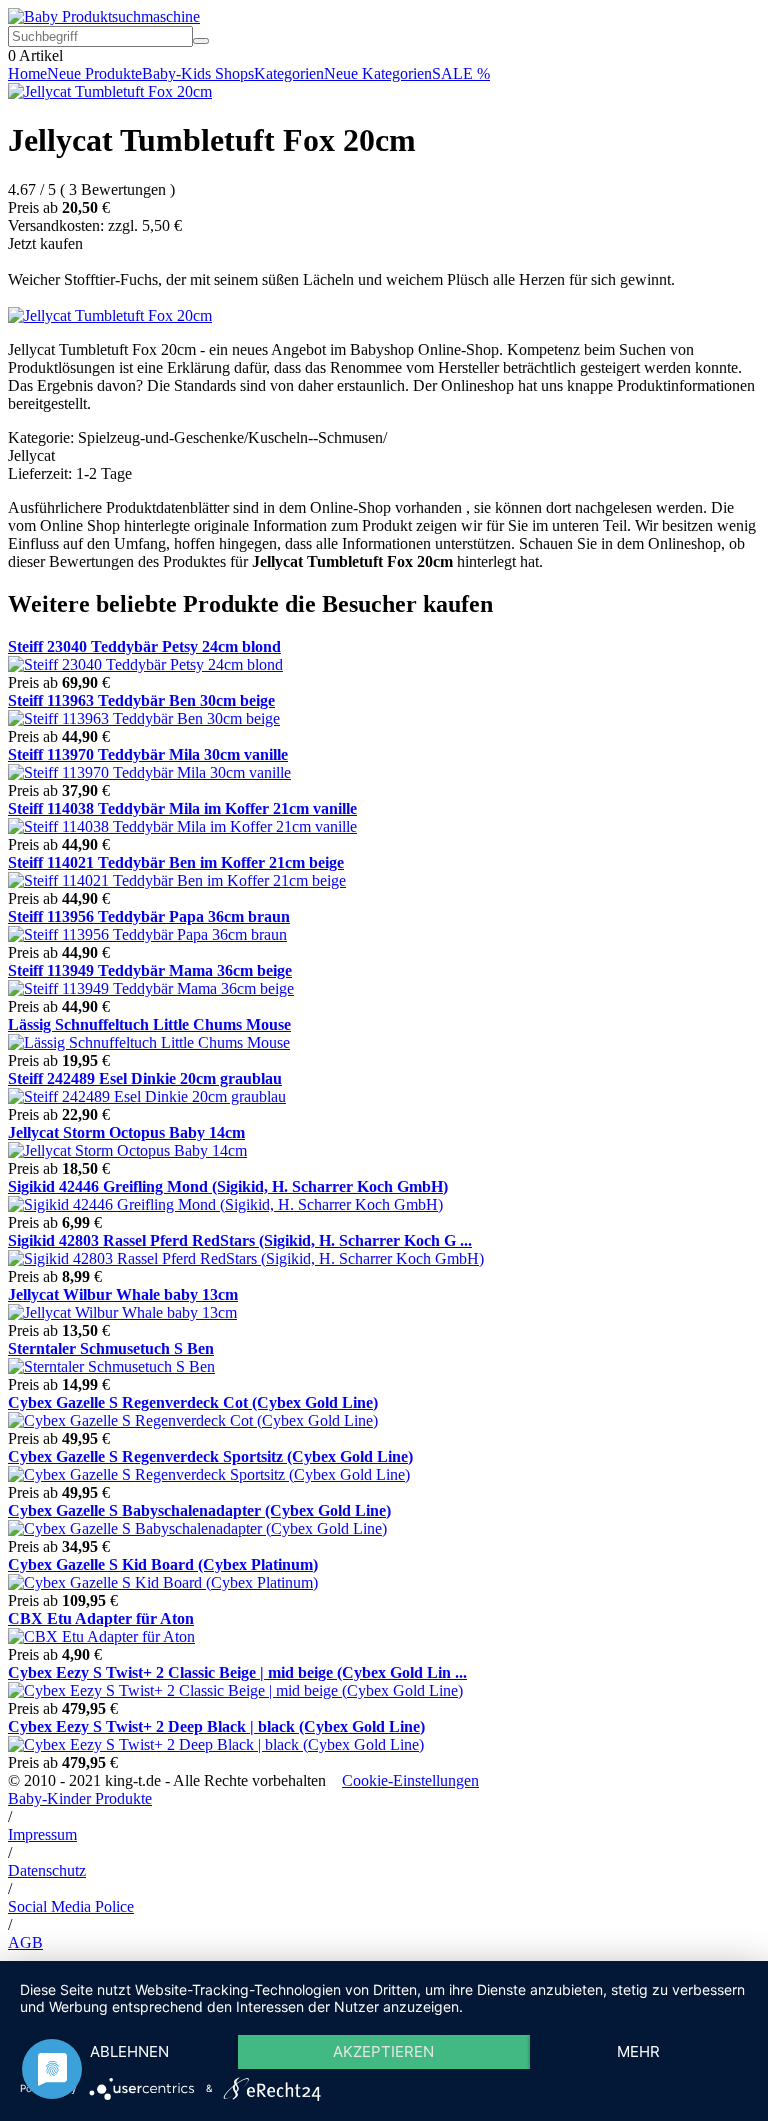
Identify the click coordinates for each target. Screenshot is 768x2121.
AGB (25, 1942)
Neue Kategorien (378, 73)
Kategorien (289, 73)
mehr (638, 2051)
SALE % (461, 73)
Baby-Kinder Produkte (80, 1798)
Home (27, 73)
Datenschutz (47, 1870)
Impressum (42, 1834)
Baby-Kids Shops (198, 73)
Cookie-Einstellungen (410, 1780)
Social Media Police (71, 1906)
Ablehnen (129, 2051)
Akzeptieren (383, 2051)
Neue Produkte (94, 73)
